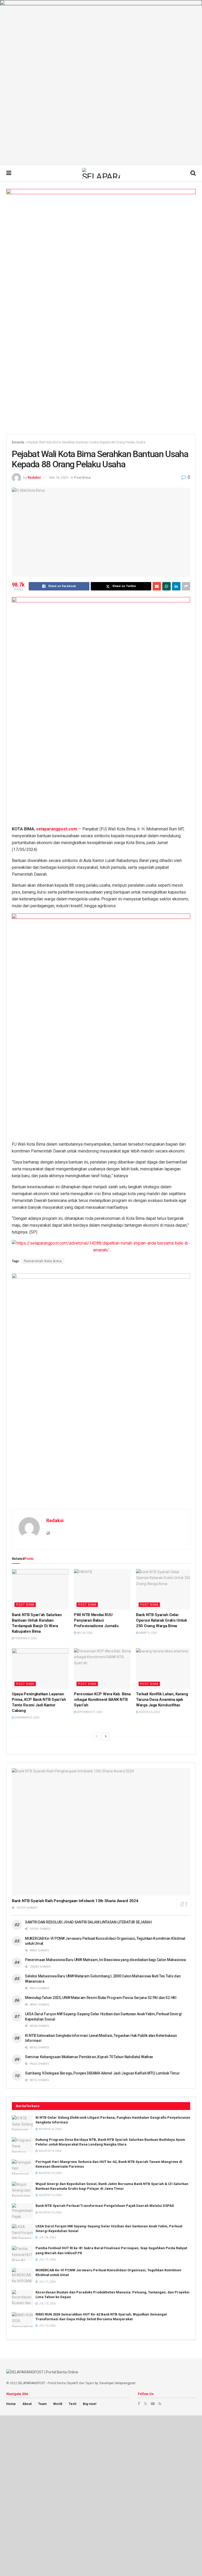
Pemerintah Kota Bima (43, 1261)
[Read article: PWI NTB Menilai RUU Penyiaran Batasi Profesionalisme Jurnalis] (102, 1589)
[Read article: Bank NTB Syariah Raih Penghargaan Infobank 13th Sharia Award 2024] (101, 1832)
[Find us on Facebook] (139, 2404)
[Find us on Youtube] (153, 2404)
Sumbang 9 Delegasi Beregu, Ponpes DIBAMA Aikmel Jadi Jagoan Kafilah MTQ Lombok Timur (102, 2073)
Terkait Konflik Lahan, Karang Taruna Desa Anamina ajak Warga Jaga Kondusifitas (162, 1700)
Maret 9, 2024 (148, 1633)
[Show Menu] (9, 173)
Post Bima (82, 477)
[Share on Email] (157, 586)
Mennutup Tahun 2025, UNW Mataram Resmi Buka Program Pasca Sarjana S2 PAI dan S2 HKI (101, 1998)
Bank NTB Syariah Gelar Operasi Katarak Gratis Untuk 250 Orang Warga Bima (161, 1620)
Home (11, 2404)
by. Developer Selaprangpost (115, 2383)
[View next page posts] (106, 1736)
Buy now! (90, 2404)
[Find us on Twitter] (145, 2404)
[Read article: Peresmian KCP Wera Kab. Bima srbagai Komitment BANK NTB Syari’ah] (102, 1668)
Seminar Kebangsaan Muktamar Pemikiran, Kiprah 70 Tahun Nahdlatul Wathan (89, 2057)
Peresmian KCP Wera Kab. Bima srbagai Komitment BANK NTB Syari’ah (102, 1700)
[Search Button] (193, 173)
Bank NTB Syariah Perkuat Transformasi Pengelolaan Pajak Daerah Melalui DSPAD (105, 2206)
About (27, 2404)
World (58, 2404)
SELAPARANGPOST (32, 2383)
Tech (72, 2404)
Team (42, 2404)
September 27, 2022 (89, 1712)
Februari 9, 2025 (26, 1638)
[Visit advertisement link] (101, 83)
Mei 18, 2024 (59, 477)
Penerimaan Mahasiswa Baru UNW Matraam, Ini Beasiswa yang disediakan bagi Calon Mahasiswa (105, 1960)
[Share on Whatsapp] (166, 586)
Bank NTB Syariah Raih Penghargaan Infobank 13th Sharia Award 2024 (75, 1901)
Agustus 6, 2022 (149, 1712)
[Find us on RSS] (160, 2404)
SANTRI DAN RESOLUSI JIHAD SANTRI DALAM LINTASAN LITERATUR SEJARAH (88, 1922)
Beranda (18, 442)
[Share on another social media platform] (186, 586)
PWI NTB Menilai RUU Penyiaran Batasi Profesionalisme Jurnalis (96, 1620)
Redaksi (34, 477)
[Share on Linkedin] (176, 586)
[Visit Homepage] (101, 173)
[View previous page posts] (97, 1736)
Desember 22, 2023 (27, 1718)
